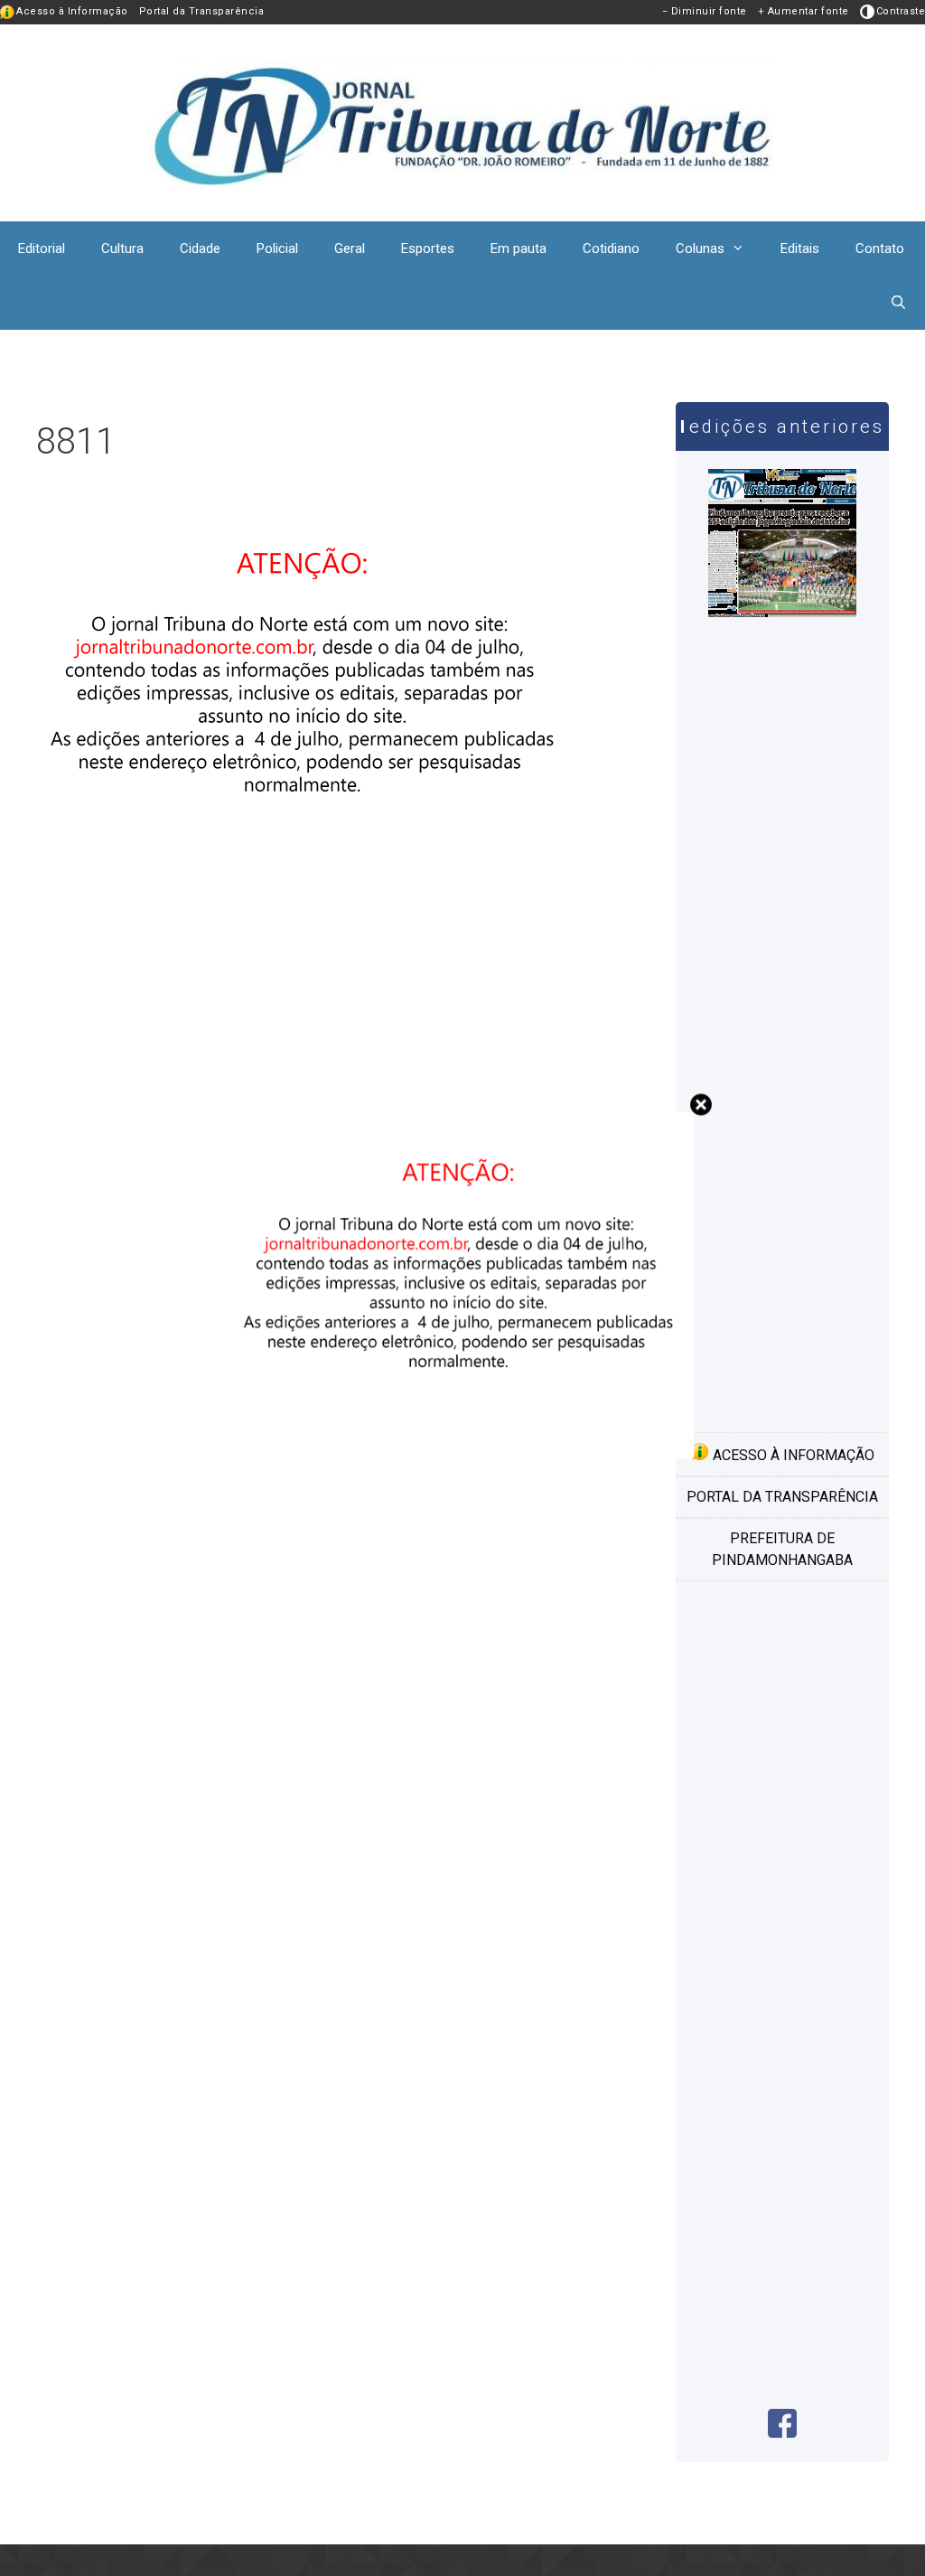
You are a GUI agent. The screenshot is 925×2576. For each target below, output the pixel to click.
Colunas (700, 248)
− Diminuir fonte (705, 11)
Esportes (428, 248)
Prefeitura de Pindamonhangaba (782, 1549)
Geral (350, 248)
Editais (800, 248)
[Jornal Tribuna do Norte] (462, 122)
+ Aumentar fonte (804, 11)
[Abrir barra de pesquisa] (898, 303)
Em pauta (519, 248)
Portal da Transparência (202, 11)
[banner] (307, 894)
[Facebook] (782, 2433)
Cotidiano (611, 248)
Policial (277, 248)
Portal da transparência (782, 1497)
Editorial (42, 248)
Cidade (200, 248)
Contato (880, 248)
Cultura (122, 248)
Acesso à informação (792, 1455)
